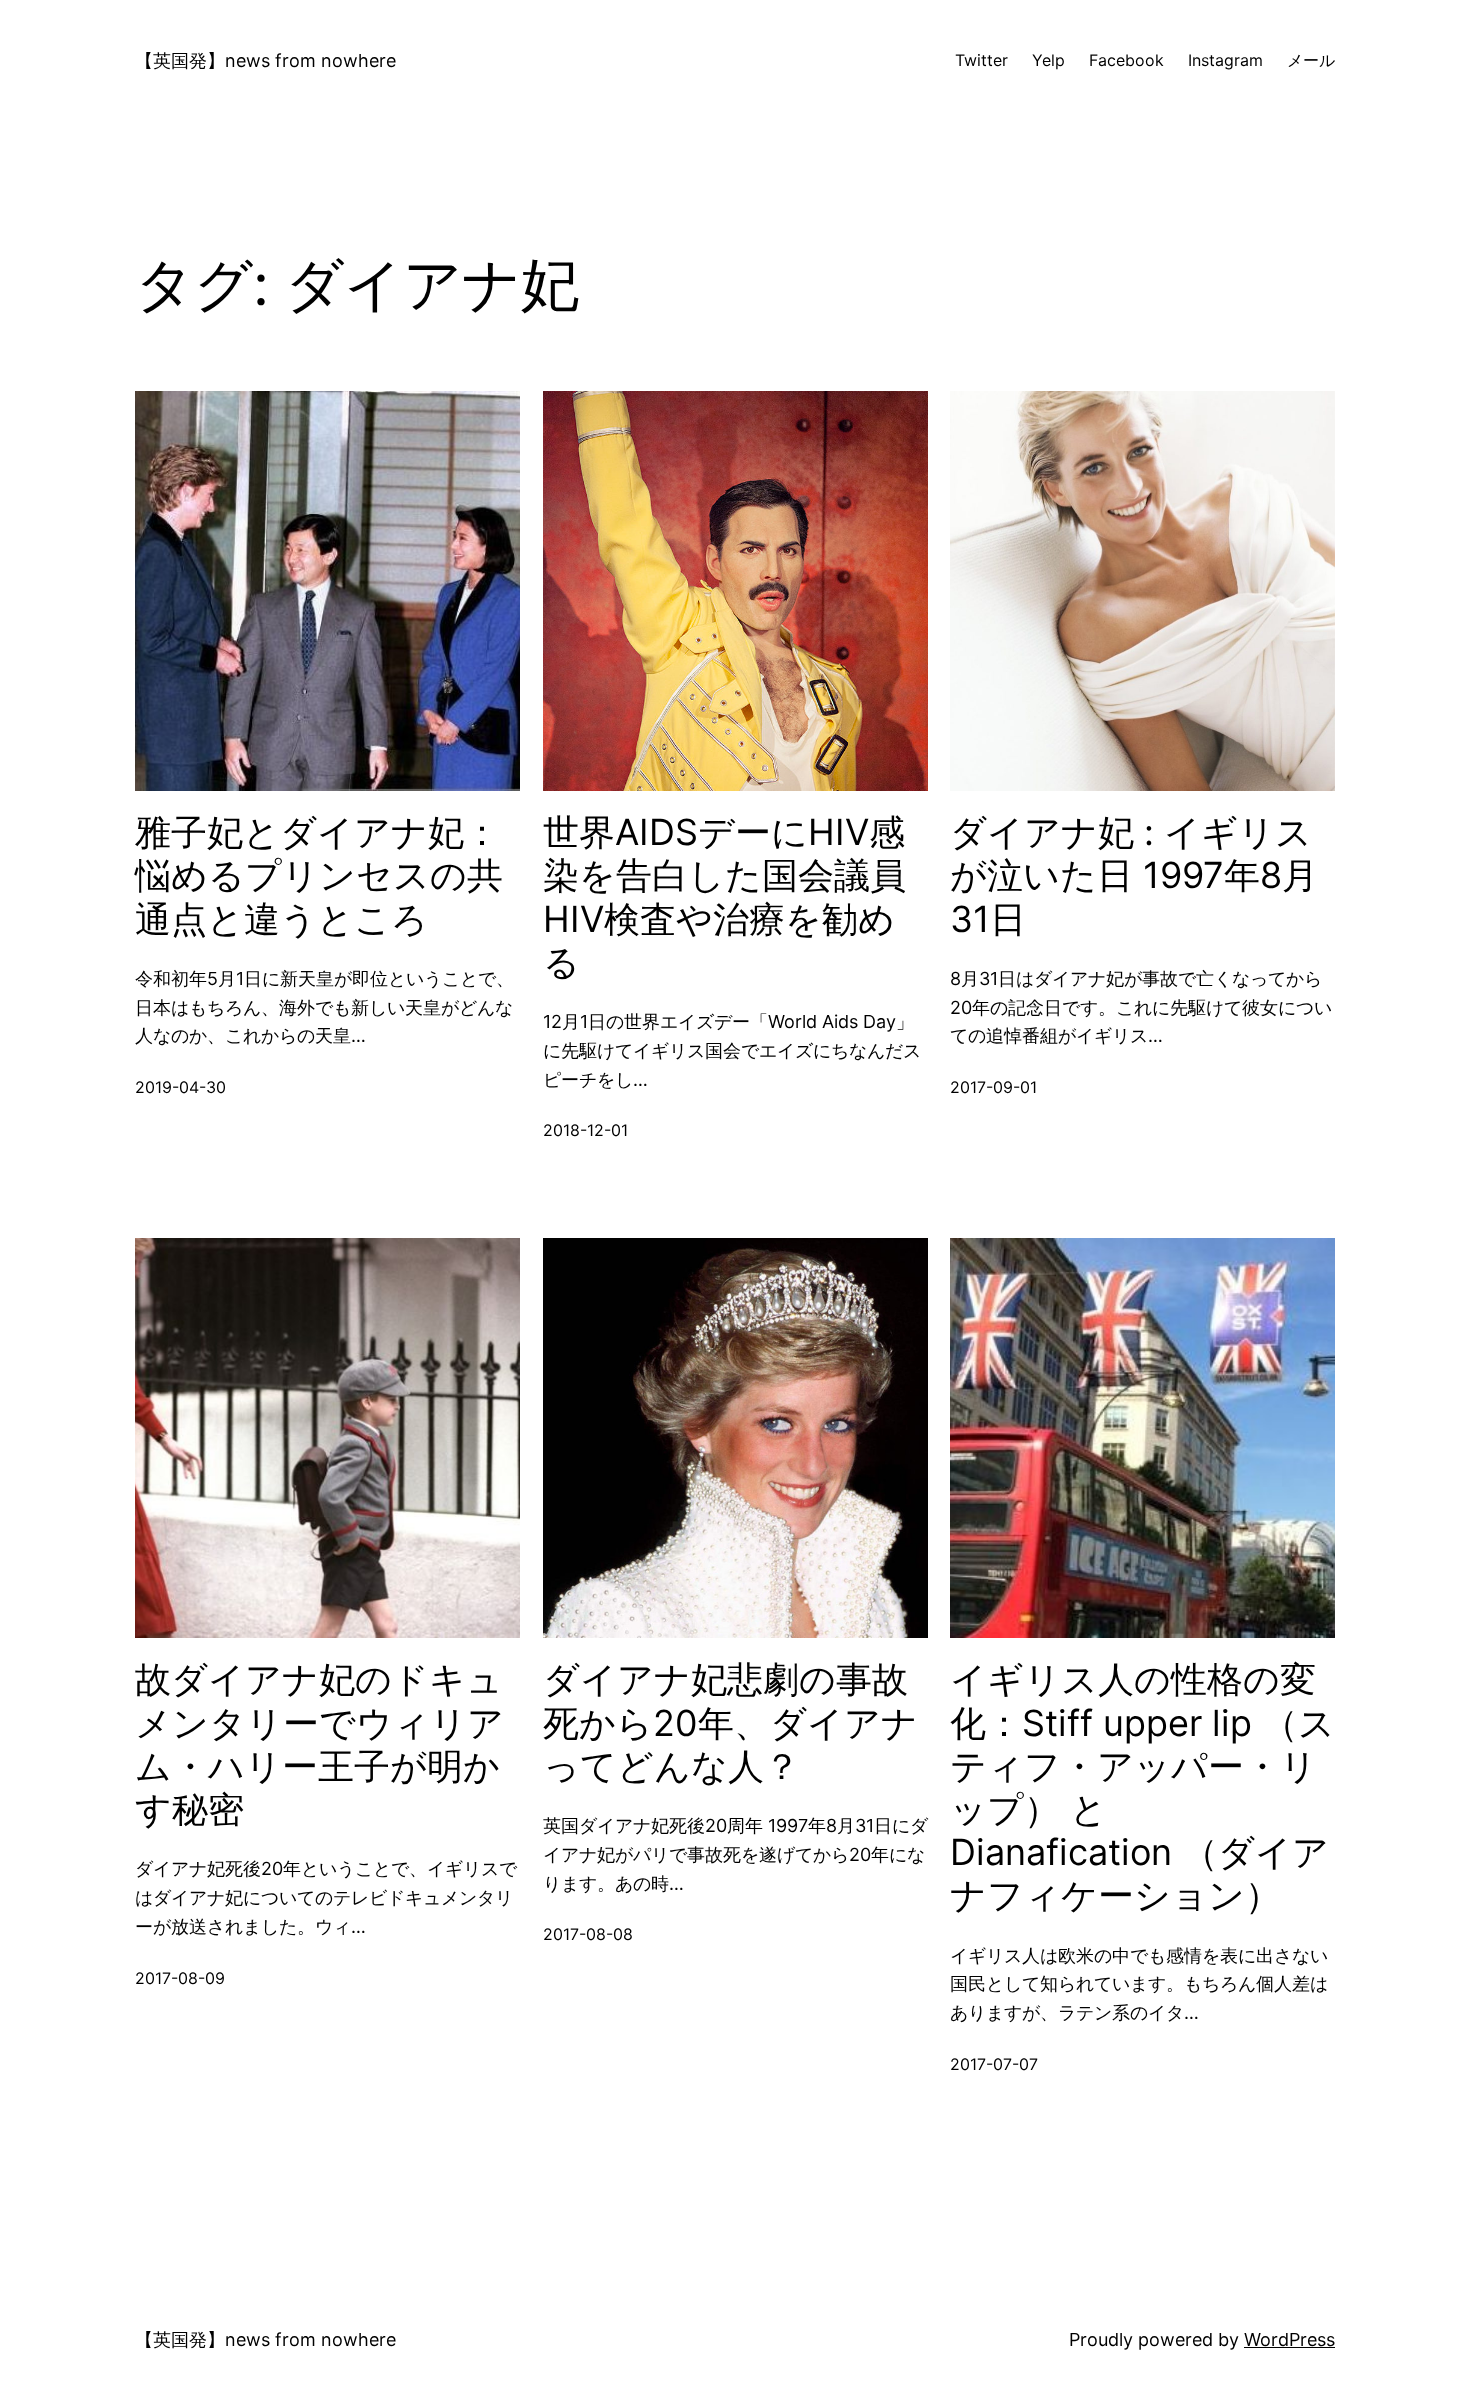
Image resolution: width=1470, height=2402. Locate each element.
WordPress (1289, 2339)
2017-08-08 (588, 1934)
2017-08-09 (180, 1978)
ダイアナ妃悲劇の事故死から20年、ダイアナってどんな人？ (730, 1722)
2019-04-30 (180, 1087)
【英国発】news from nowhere (265, 60)
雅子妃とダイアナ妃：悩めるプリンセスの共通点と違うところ (319, 875)
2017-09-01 (993, 1087)
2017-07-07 (994, 2064)
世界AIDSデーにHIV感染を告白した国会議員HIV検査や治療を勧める (724, 897)
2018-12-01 (585, 1130)
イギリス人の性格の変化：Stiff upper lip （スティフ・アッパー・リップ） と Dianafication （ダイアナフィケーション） (1142, 1787)
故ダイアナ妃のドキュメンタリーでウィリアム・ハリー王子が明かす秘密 (319, 1744)
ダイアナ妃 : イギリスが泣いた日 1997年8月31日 (1134, 875)
